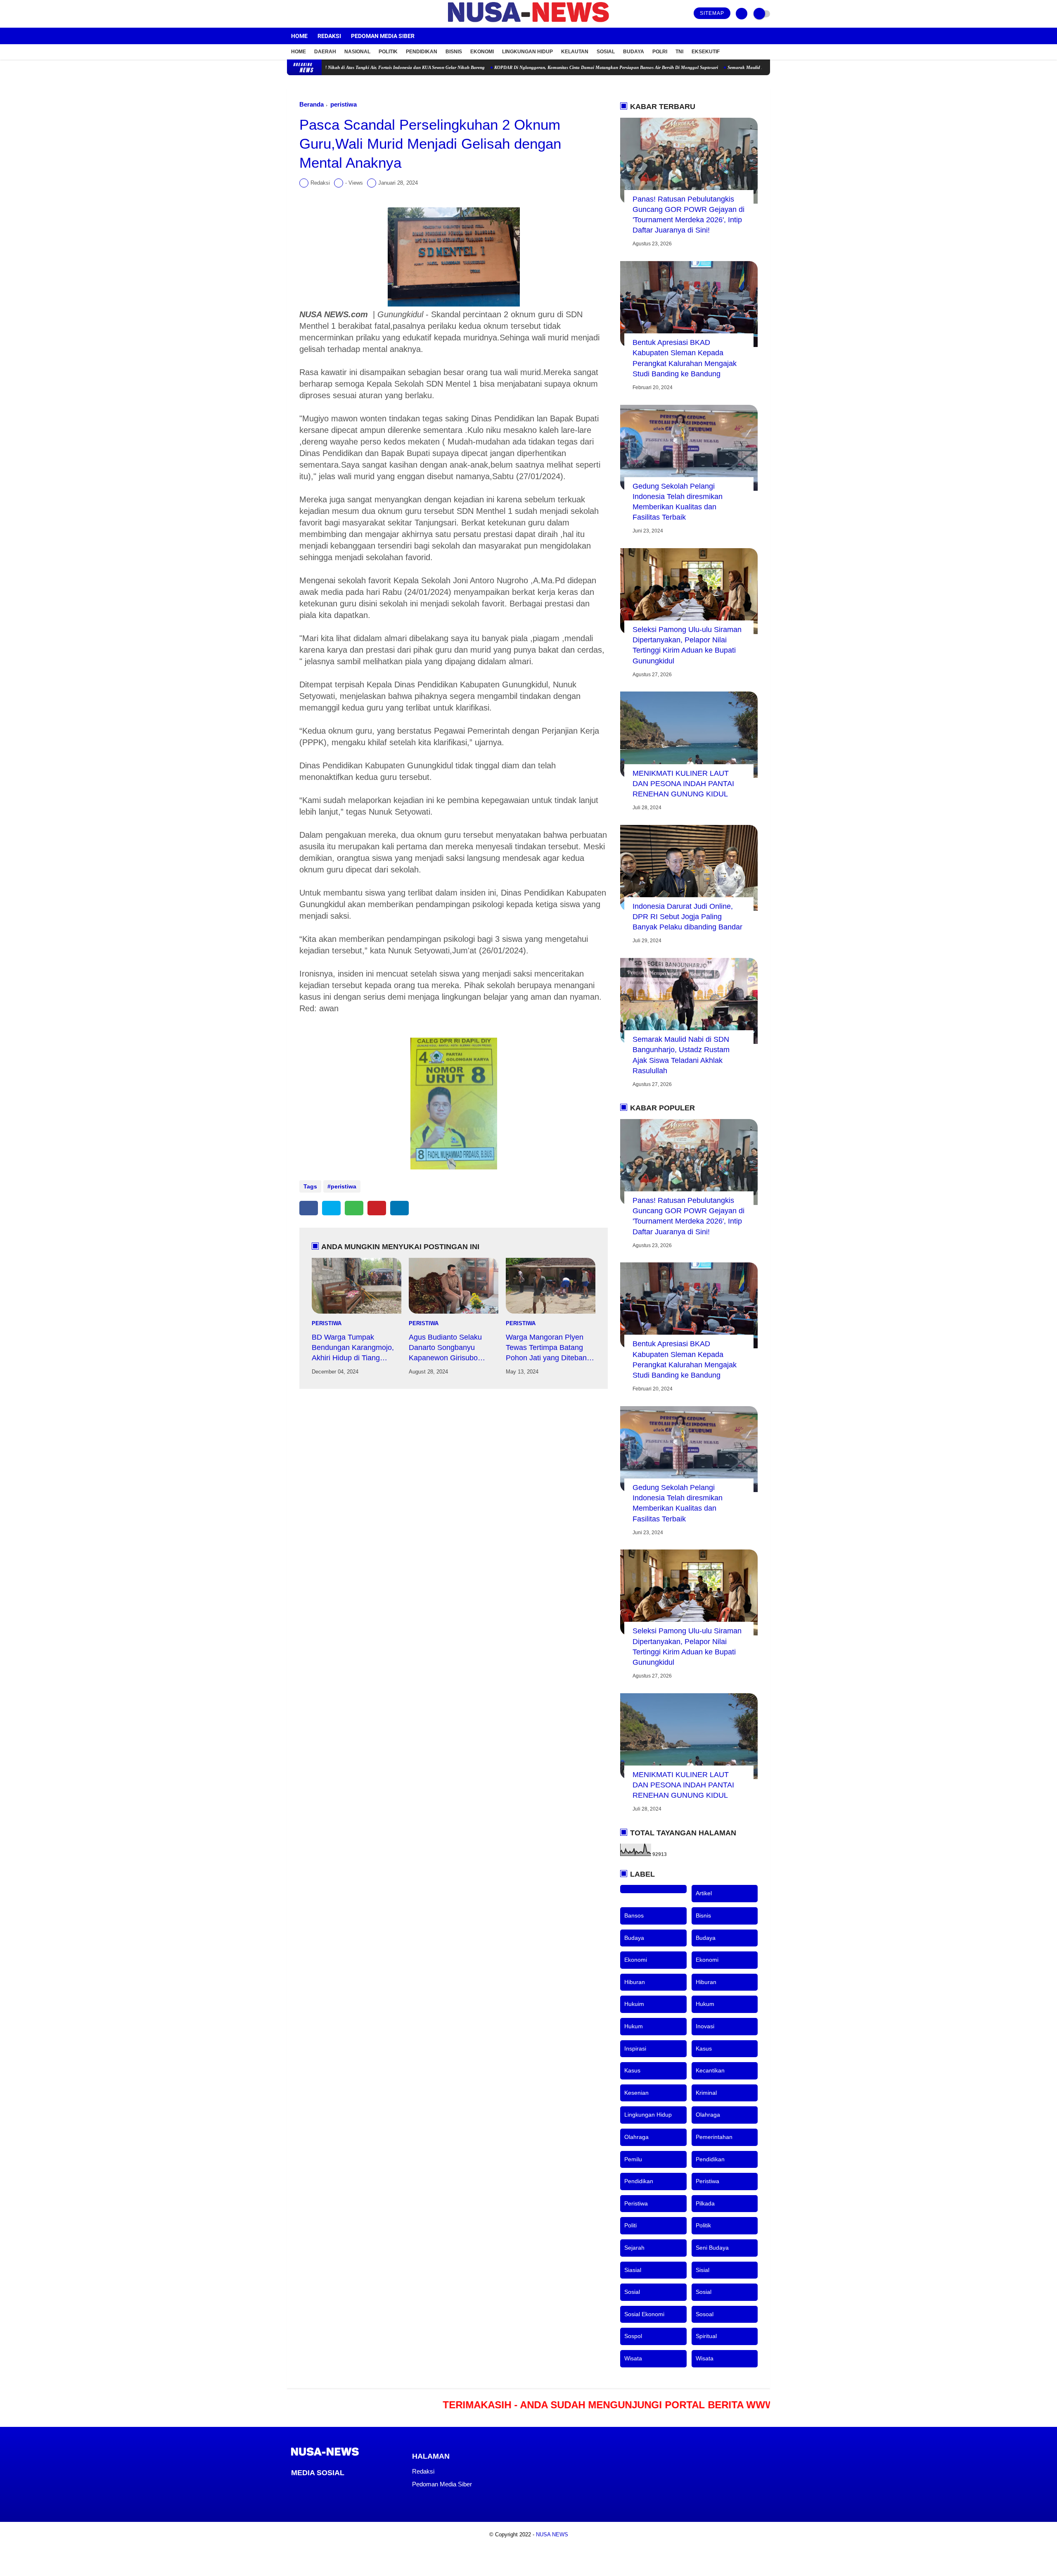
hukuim (634, 2004)
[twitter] (301, 14)
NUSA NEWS (552, 2534)
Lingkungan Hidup (527, 52)
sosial (632, 2292)
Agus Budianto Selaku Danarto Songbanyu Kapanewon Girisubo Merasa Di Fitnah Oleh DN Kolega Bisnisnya (452, 1348)
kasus (704, 2048)
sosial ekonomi (644, 2314)
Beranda (312, 104)
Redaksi (329, 36)
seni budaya (712, 2248)
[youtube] (323, 14)
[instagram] (312, 14)
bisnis (703, 1915)
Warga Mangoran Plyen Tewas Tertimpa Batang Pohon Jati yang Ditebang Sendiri (548, 1348)
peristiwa (344, 104)
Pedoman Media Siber (383, 36)
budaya (634, 1938)
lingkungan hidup (648, 2115)
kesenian (636, 2093)
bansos (634, 1915)
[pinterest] (377, 1208)
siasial (633, 2270)
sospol (633, 2336)
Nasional (357, 52)
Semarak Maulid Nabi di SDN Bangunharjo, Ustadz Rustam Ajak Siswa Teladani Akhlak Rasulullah (740, 67)
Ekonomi (482, 52)
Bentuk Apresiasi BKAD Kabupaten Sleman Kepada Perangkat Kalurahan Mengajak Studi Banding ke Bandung (685, 358)
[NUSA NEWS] (528, 23)
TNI (679, 52)
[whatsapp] (354, 1208)
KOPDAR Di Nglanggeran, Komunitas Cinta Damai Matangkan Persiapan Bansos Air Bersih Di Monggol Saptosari (522, 67)
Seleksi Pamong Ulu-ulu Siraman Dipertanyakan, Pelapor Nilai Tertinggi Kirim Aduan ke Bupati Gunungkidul (687, 645)
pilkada (705, 2203)
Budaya (634, 52)
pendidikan (710, 2159)
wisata (633, 2358)
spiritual (706, 2336)
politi (630, 2225)
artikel (704, 1893)
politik (703, 2225)
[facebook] (289, 14)
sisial (703, 2270)
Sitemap (712, 13)
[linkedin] (399, 1208)
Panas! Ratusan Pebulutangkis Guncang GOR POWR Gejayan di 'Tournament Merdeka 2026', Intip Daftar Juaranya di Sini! (688, 215)
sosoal (705, 2314)
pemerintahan (714, 2137)
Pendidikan (422, 52)
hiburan (635, 1982)
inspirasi (635, 2048)
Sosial (606, 52)
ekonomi (636, 1960)
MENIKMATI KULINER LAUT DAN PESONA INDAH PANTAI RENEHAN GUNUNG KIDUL (683, 784)
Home (299, 36)
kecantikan (710, 2070)
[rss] (360, 2488)
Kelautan (575, 52)
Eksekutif (706, 52)
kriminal (706, 2093)
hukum (705, 2004)
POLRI (660, 52)
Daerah (325, 52)
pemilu (633, 2159)
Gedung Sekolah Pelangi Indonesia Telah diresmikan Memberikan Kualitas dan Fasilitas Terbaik (678, 502)
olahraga (708, 2115)
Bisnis (454, 52)
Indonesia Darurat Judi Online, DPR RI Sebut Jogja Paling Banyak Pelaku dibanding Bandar (687, 917)
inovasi (705, 2026)
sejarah (634, 2248)
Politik (388, 52)
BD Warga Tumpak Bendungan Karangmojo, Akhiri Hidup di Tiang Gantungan (353, 1348)
